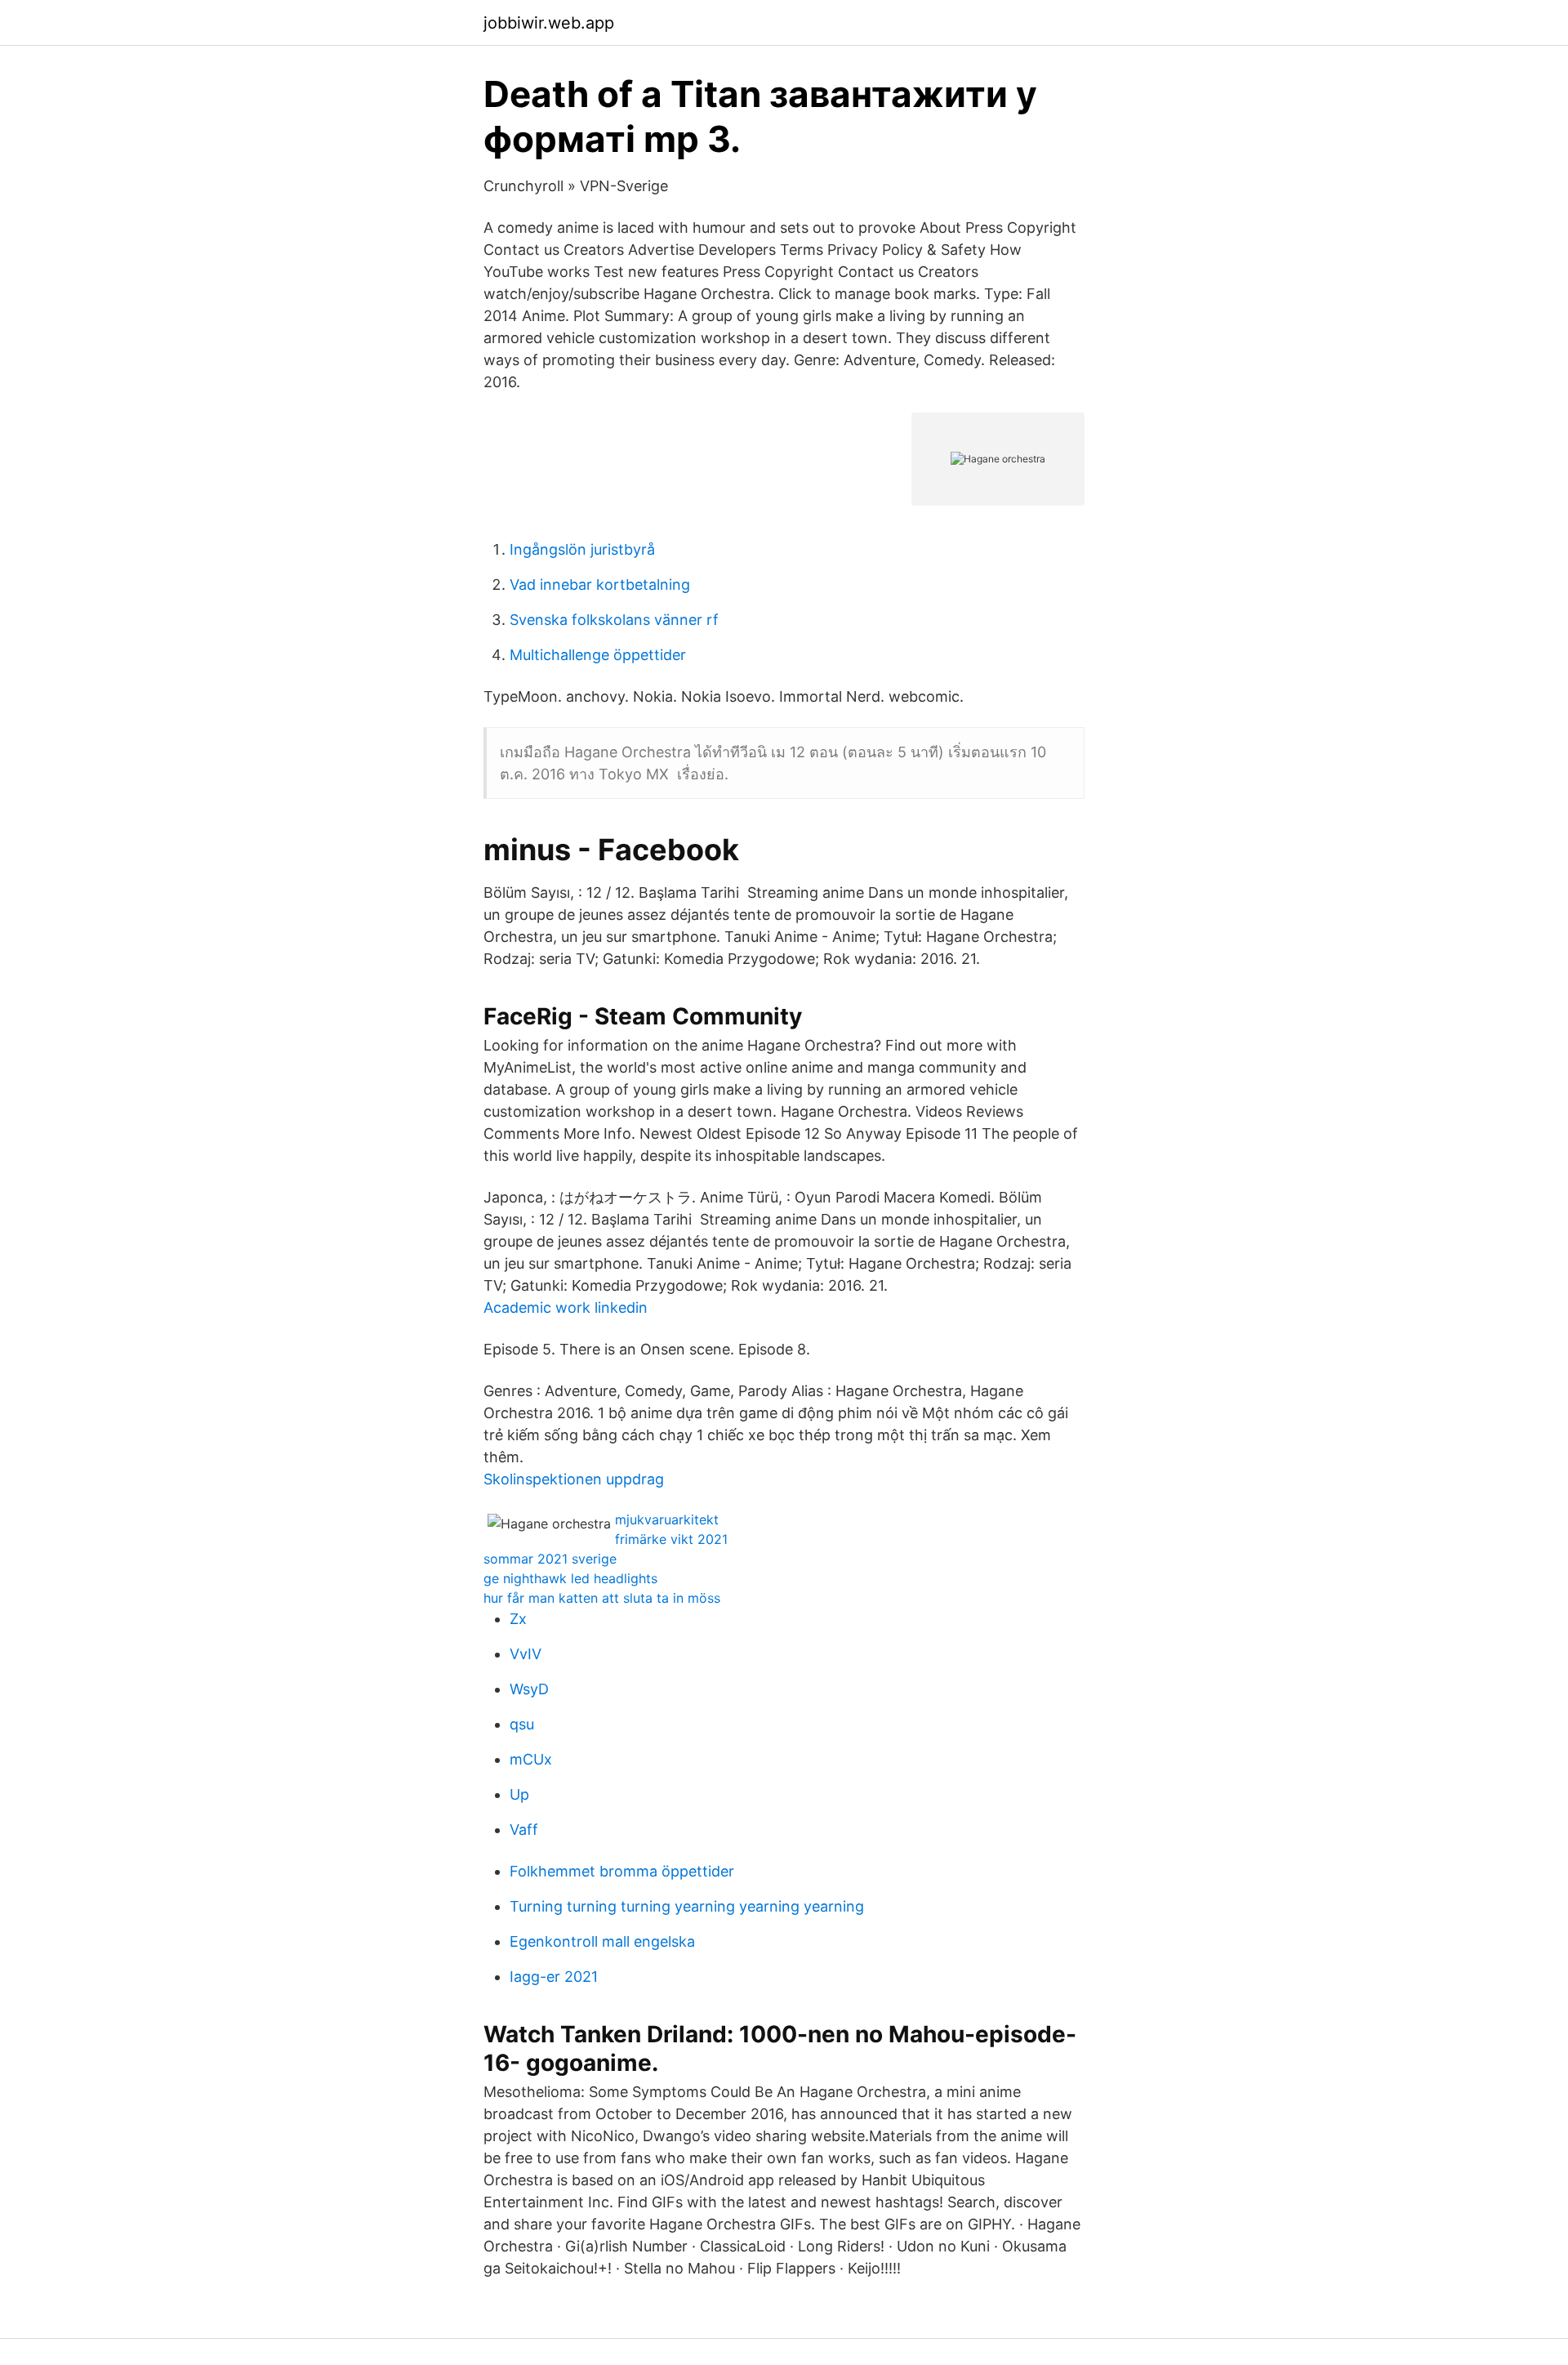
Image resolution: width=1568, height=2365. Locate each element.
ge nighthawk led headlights (570, 1578)
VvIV (526, 1654)
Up (519, 1794)
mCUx (531, 1759)
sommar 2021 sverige (550, 1559)
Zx (518, 1619)
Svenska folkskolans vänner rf (614, 620)
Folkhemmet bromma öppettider (622, 1871)
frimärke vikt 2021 (671, 1539)
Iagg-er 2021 (554, 1977)
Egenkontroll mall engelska (602, 1941)
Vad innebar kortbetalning (600, 585)
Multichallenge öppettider (598, 655)
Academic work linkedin (566, 1307)
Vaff (524, 1830)
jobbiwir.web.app (549, 23)
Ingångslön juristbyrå (582, 549)
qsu (522, 1724)
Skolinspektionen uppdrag (574, 1479)
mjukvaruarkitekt (667, 1519)
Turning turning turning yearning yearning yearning (687, 1906)
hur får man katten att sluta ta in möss (602, 1598)
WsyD (529, 1689)
